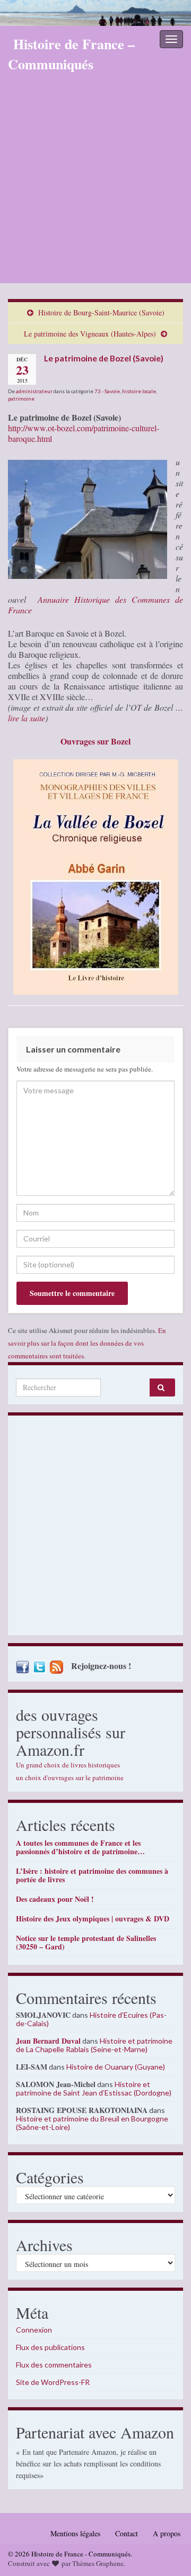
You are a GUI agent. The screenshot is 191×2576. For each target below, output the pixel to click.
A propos (167, 2533)
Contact (127, 2533)
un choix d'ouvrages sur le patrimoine (70, 1777)
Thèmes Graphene (98, 2563)
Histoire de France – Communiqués (71, 54)
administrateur (34, 391)
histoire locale (139, 391)
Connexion (34, 2330)
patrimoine (21, 398)
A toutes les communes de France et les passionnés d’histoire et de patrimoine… (80, 1847)
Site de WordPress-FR (53, 2382)
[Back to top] (167, 2552)
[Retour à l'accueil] (95, 13)
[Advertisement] (95, 183)
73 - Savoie (107, 391)
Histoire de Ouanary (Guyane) (116, 2067)
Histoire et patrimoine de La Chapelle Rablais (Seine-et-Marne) (94, 2045)
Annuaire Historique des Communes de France (95, 605)
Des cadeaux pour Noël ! (55, 1899)
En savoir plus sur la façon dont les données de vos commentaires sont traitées (87, 1343)
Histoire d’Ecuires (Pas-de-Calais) (91, 2019)
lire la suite (27, 718)
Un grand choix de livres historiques (68, 1765)
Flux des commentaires (54, 2365)
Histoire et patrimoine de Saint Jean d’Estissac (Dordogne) (94, 2088)
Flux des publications (50, 2347)
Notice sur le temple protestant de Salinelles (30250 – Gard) (86, 1942)
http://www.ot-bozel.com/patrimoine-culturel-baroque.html (84, 433)
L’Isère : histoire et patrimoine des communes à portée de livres (92, 1875)
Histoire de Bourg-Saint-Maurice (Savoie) (101, 312)
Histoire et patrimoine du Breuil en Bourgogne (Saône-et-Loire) (92, 2123)
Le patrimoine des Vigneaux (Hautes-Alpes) (90, 334)
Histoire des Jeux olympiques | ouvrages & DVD (93, 1919)
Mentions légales (75, 2533)
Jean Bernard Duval (48, 2041)
